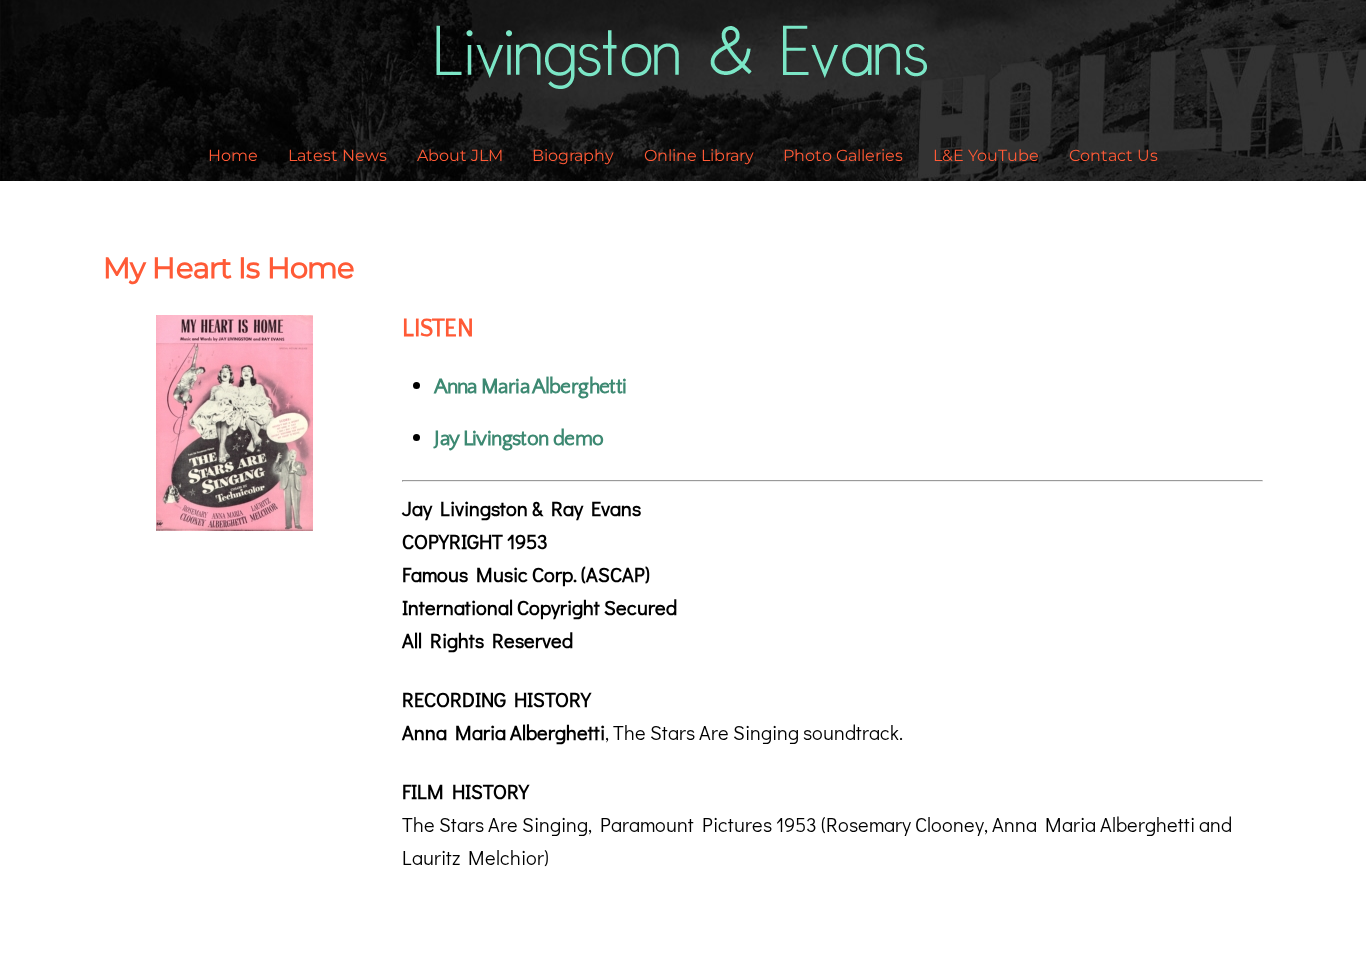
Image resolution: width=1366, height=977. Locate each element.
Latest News (337, 155)
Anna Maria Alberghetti (530, 386)
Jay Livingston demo (518, 438)
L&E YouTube (986, 155)
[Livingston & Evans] (683, 76)
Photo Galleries (843, 155)
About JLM (460, 155)
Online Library (699, 155)
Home (233, 155)
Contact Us (1113, 155)
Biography (573, 155)
